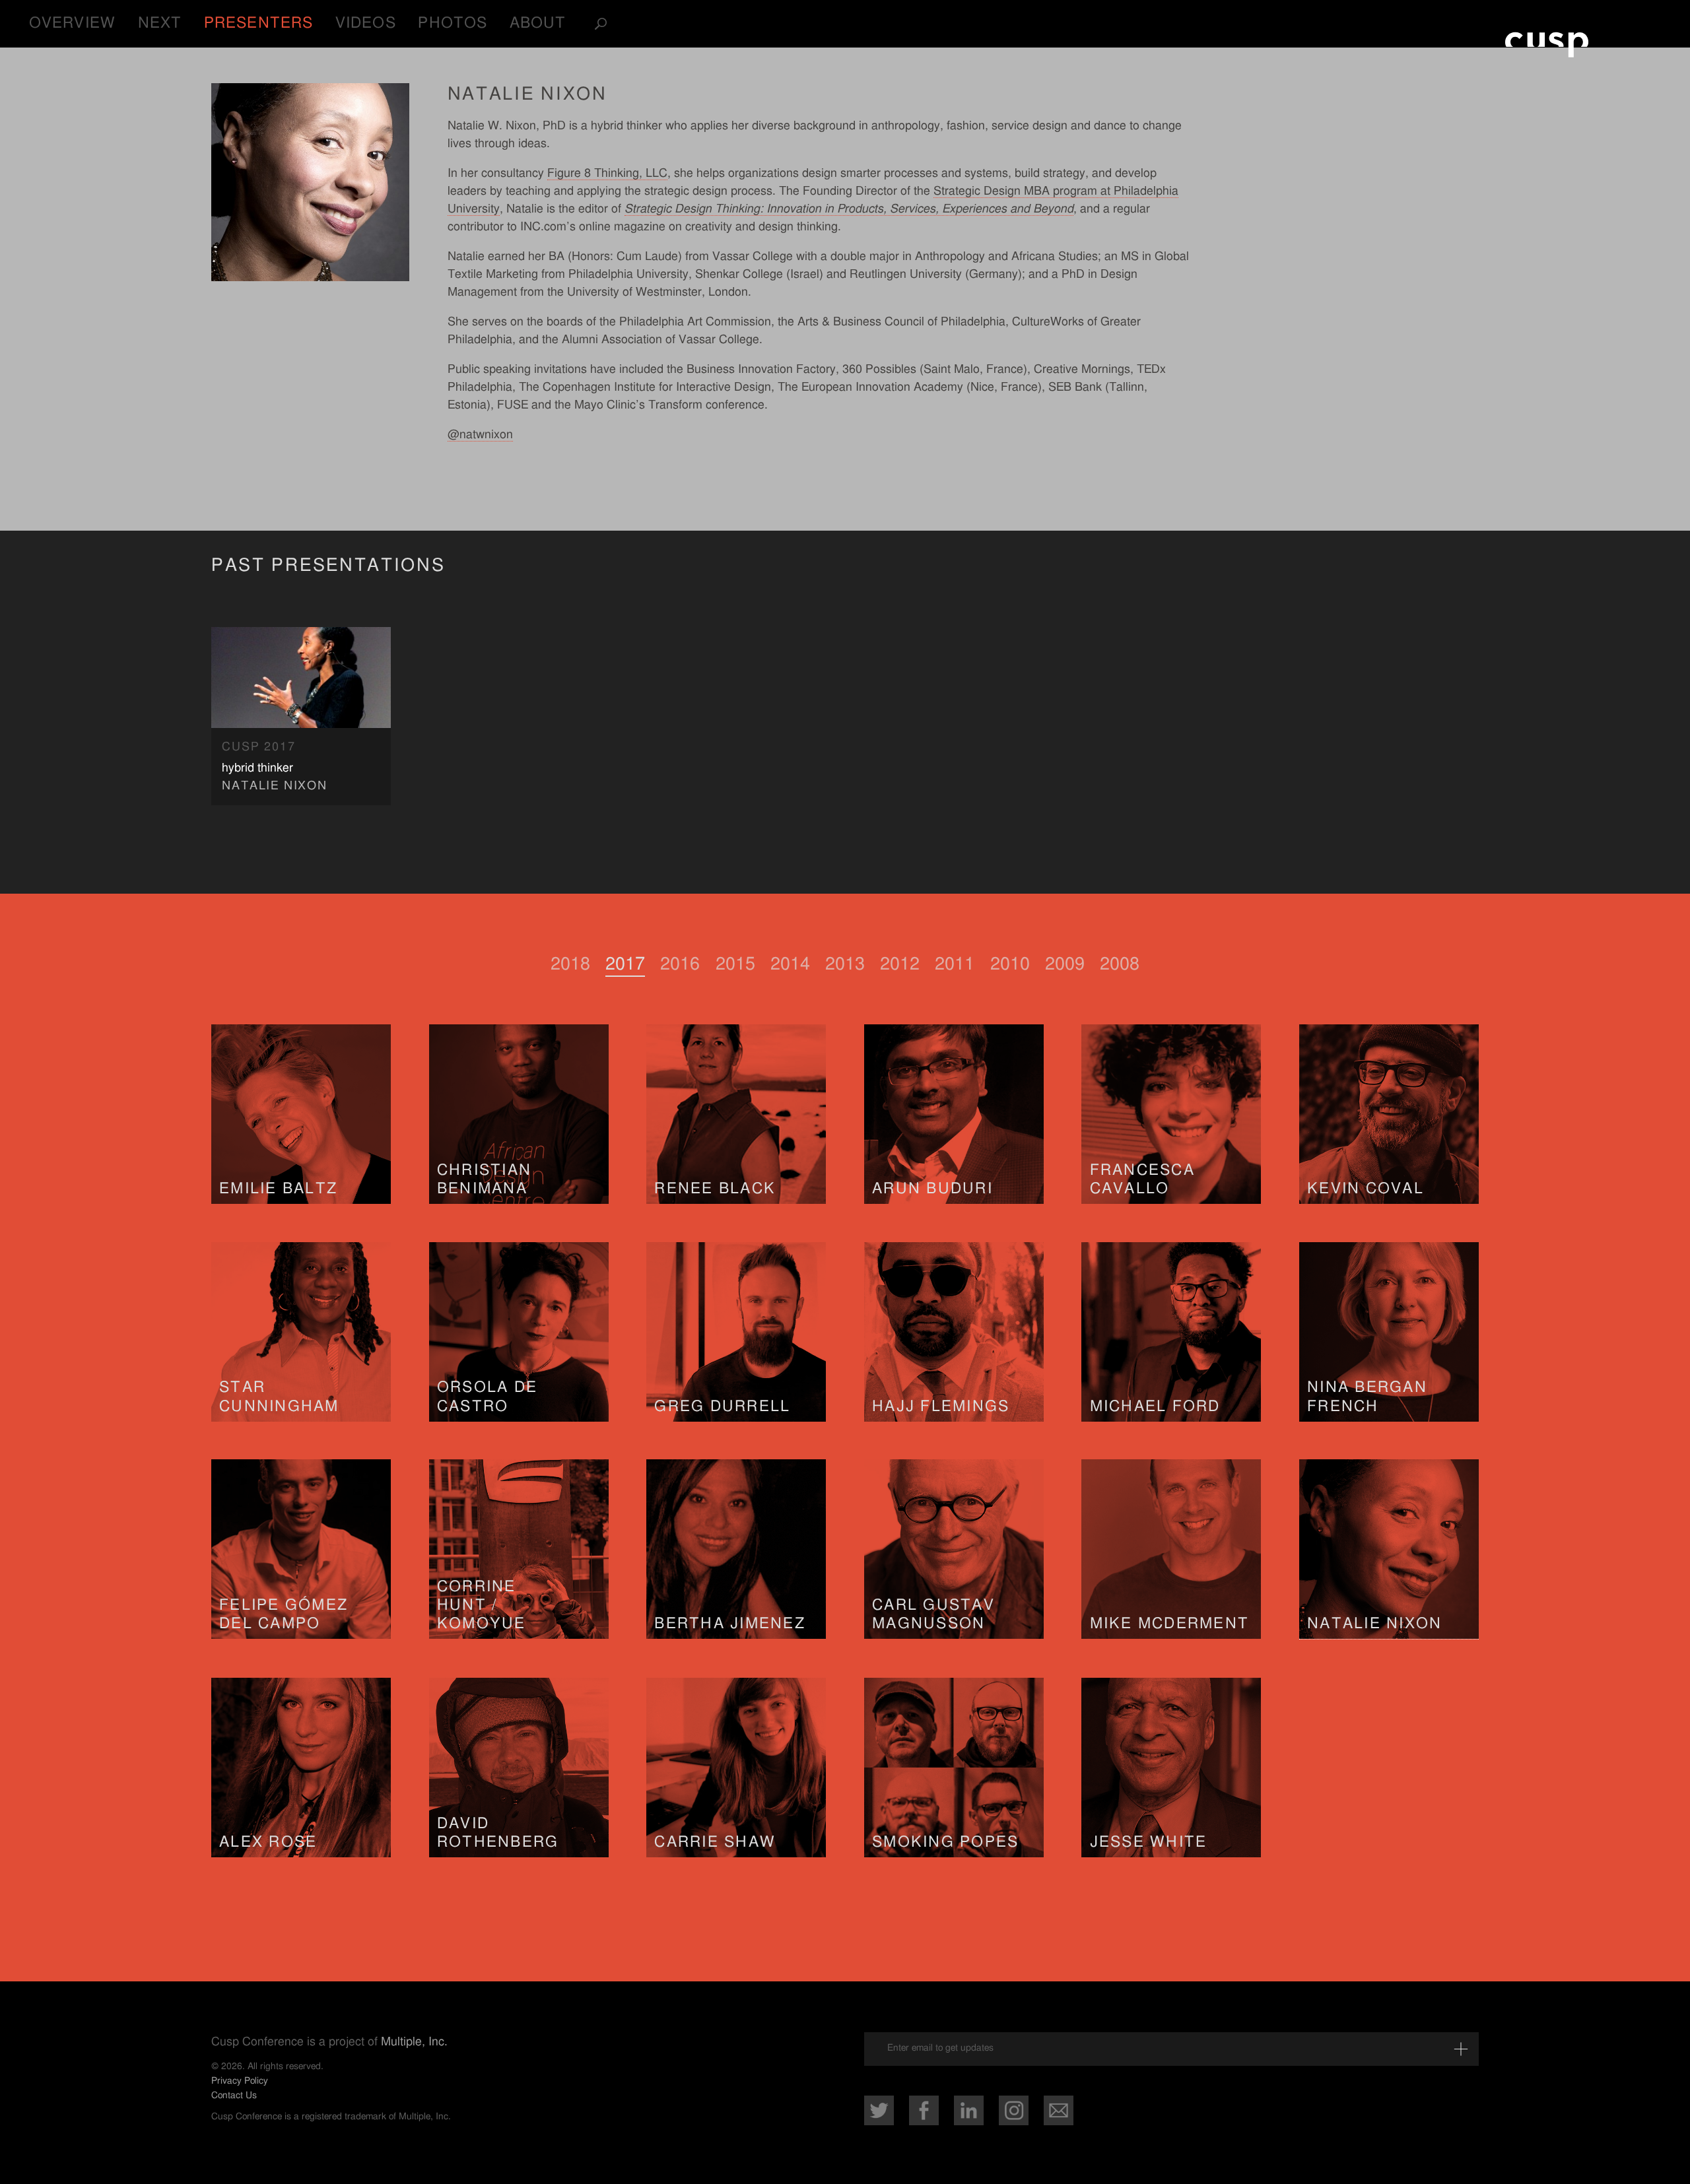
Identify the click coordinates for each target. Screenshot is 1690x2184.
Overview (72, 23)
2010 (1010, 964)
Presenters (258, 23)
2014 (790, 964)
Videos (366, 23)
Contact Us (234, 2095)
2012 (900, 964)
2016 (680, 964)
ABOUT (538, 23)
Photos (453, 23)
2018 (570, 964)
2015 (735, 964)
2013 (845, 964)
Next (160, 23)
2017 (625, 964)
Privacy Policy (240, 2081)
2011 (955, 964)
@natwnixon (480, 435)
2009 (1065, 964)
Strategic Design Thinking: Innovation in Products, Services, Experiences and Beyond (849, 209)
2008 (1120, 964)
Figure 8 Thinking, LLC (607, 174)
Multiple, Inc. (414, 2042)
